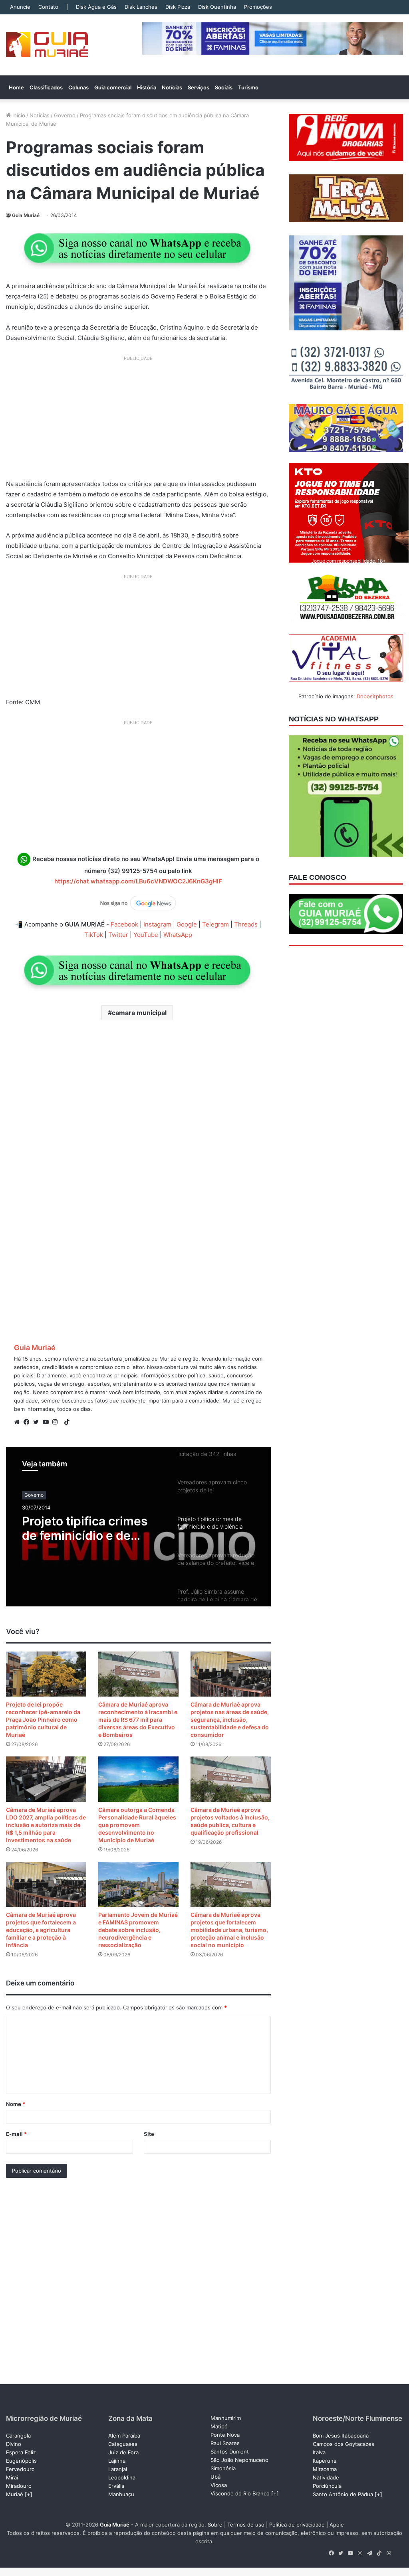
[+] (29, 2494)
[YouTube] (48, 1422)
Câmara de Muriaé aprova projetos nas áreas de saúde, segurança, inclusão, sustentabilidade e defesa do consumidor (230, 1720)
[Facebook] (28, 1422)
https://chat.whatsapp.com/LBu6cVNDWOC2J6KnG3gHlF (138, 881)
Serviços (199, 87)
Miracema (325, 2469)
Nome (16, 2104)
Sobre (215, 2525)
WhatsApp (178, 935)
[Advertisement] (138, 421)
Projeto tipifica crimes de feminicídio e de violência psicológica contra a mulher (85, 1528)
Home (16, 87)
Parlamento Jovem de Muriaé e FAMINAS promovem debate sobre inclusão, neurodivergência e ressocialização (138, 1930)
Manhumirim (226, 2418)
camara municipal (139, 1013)
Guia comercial (113, 87)
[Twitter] (38, 1422)
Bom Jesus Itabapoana (341, 2436)
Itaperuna (325, 2461)
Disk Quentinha (217, 7)
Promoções (258, 7)
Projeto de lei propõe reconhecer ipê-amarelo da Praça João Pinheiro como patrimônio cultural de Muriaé (43, 1720)
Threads (246, 924)
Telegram (215, 924)
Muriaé (15, 2494)
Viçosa (219, 2485)
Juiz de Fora (123, 2452)
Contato (48, 7)
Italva (319, 2452)
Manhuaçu (121, 2494)
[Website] (19, 1422)
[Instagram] (57, 1422)
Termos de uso (246, 2525)
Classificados (46, 87)
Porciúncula (327, 2486)
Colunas (78, 87)
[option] (138, 1527)
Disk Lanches (141, 7)
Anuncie (20, 7)
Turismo (248, 87)
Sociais (224, 87)
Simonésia (223, 2468)
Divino (14, 2444)
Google (187, 924)
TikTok (94, 935)
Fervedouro (20, 2469)
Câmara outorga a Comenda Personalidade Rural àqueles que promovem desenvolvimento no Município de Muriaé (137, 1825)
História (147, 87)
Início (18, 115)
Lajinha (117, 2461)
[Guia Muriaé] (47, 45)
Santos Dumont (230, 2452)
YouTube (146, 935)
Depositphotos (375, 696)
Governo (65, 115)
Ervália (116, 2486)
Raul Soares (225, 2443)
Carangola (18, 2436)
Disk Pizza (178, 7)
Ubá (215, 2477)
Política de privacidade (297, 2525)
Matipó (219, 2426)
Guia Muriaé (26, 215)
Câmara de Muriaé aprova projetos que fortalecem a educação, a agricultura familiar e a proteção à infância (41, 1930)
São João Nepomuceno (239, 2460)
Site (149, 2134)
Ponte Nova (225, 2435)
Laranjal (118, 2469)
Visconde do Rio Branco (240, 2493)
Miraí (12, 2477)
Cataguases (123, 2444)
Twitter (118, 935)
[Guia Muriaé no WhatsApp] (138, 248)
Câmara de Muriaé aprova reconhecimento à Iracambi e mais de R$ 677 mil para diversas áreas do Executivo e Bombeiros (138, 1720)
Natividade (326, 2477)
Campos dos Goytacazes (343, 2444)
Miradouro (19, 2486)
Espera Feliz (21, 2452)
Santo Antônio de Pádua (343, 2494)
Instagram (157, 924)
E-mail (16, 2134)
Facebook (124, 924)
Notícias (172, 87)
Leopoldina (122, 2477)
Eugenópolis (21, 2461)
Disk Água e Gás (96, 7)
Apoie (337, 2525)
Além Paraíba (124, 2436)
